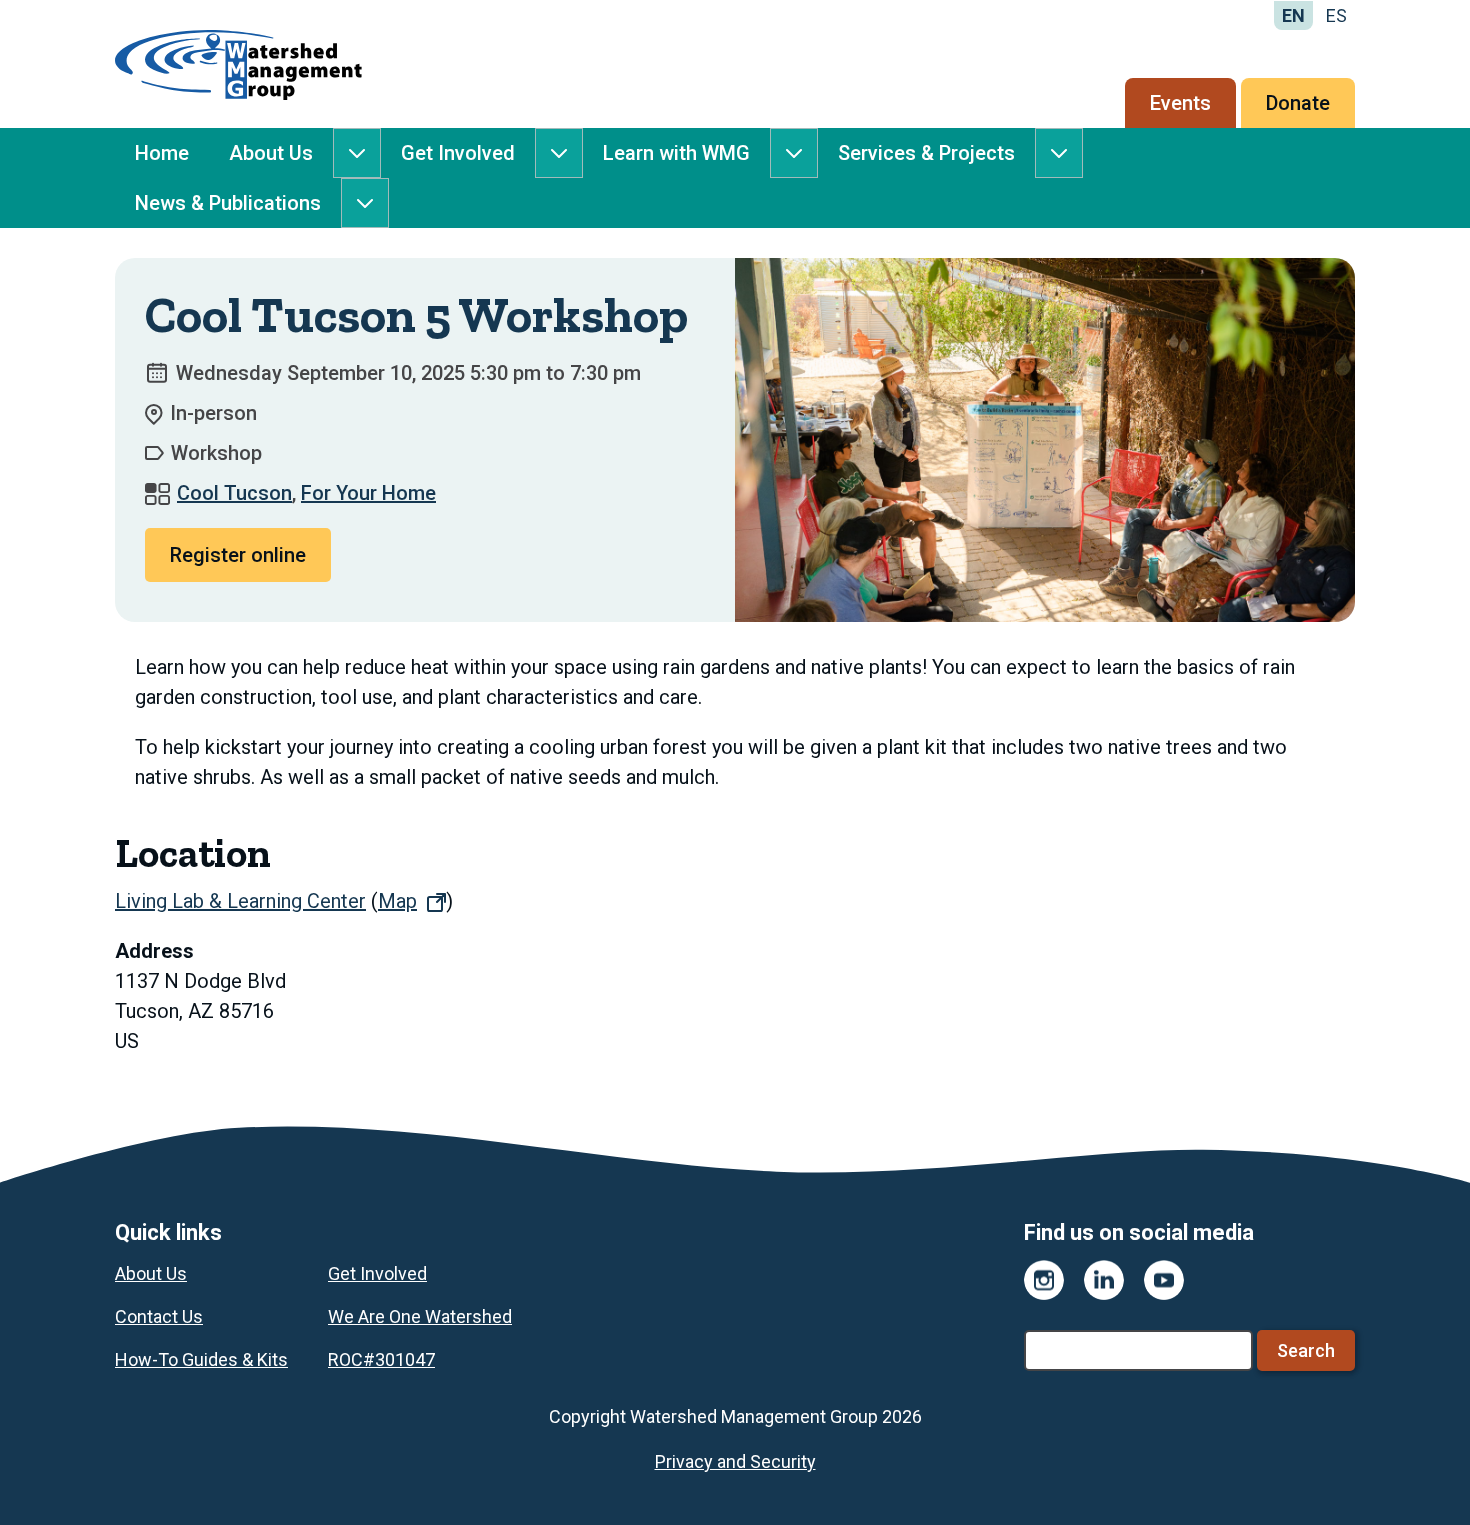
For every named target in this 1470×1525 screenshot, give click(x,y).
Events (1180, 103)
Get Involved (458, 153)
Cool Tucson (234, 493)
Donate (1298, 103)
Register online (238, 555)
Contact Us (159, 1316)
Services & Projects (926, 153)
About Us (271, 153)
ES (1336, 15)
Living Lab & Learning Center (240, 901)
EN (1293, 15)
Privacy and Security (735, 1461)
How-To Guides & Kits (201, 1359)
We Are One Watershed (420, 1316)
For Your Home (368, 493)
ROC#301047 (381, 1359)
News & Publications (228, 203)
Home (162, 153)
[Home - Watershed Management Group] (238, 64)
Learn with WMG (676, 153)
